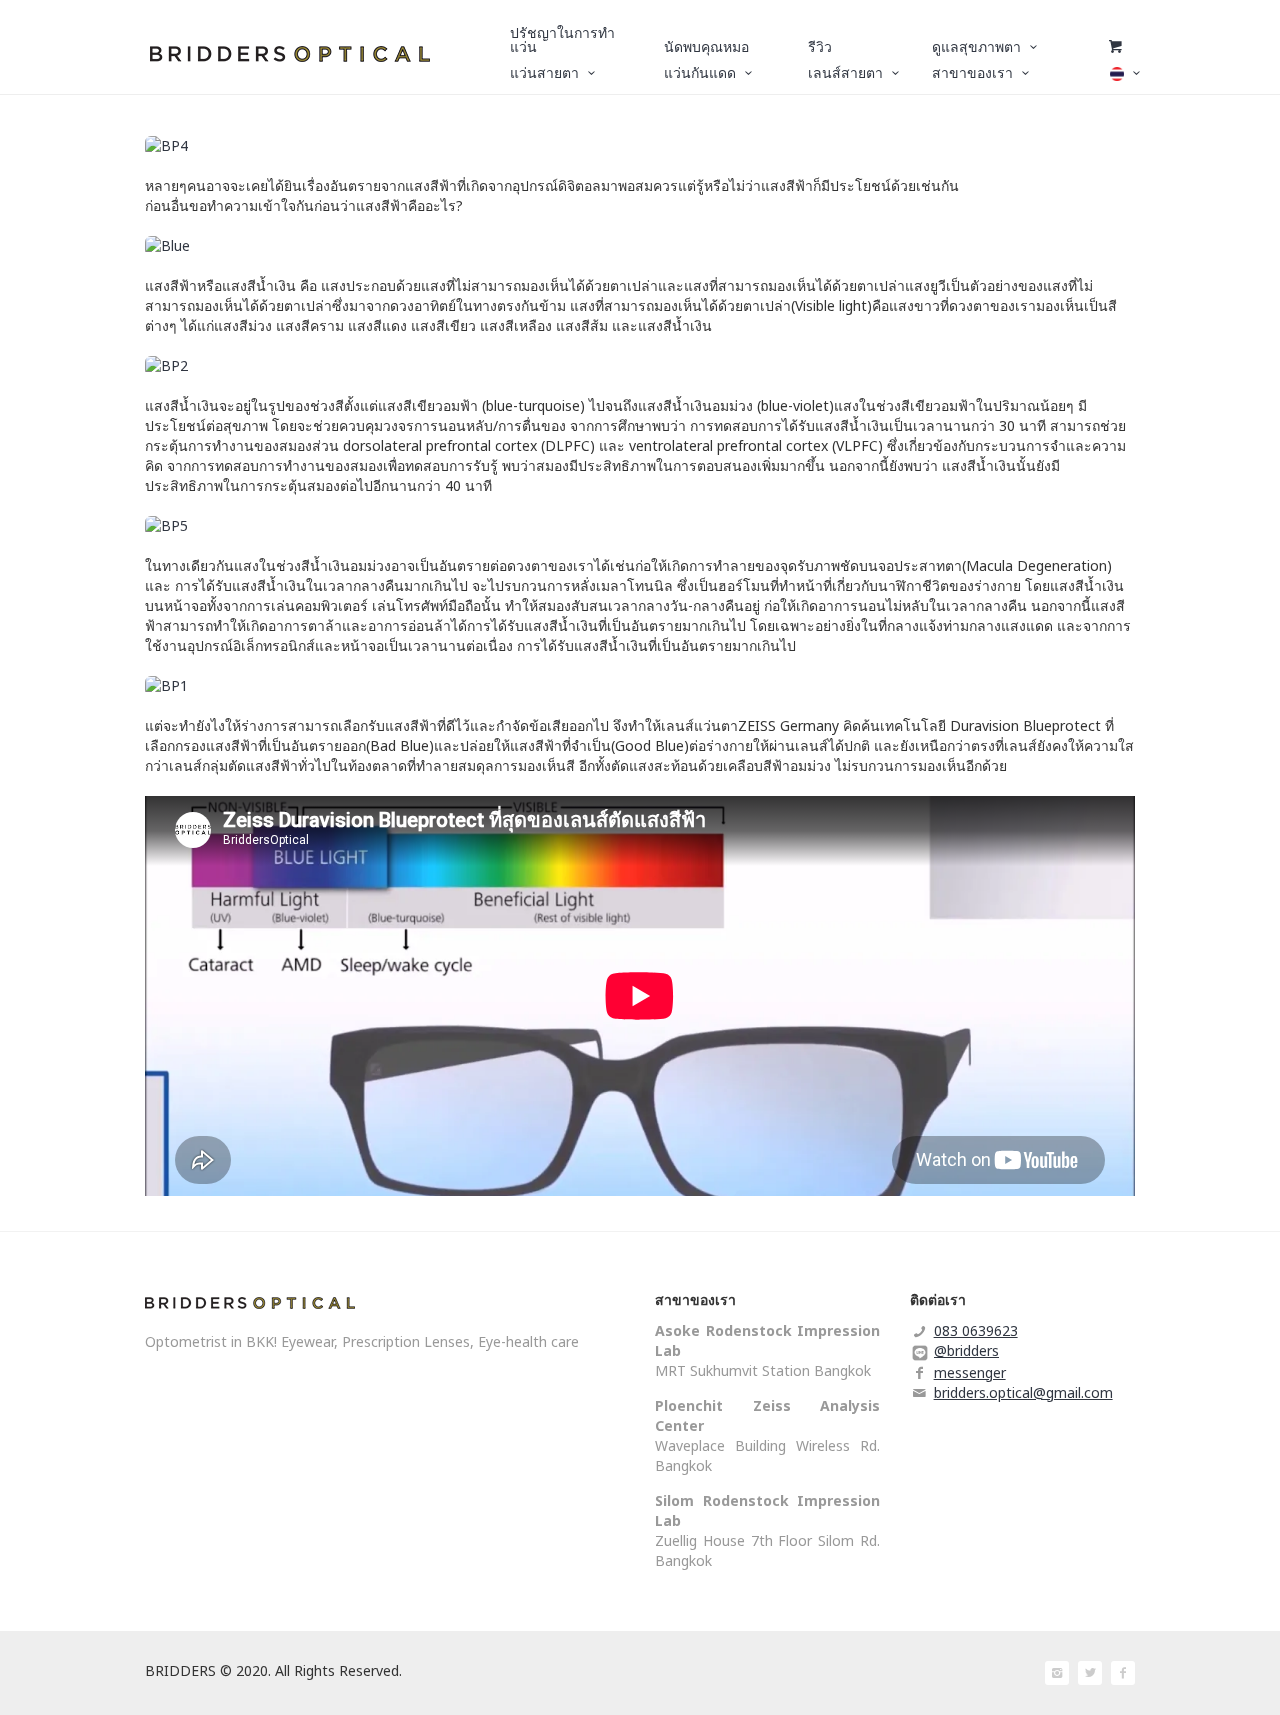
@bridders (966, 1350)
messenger (970, 1372)
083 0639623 (976, 1330)
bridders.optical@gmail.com (1023, 1392)
